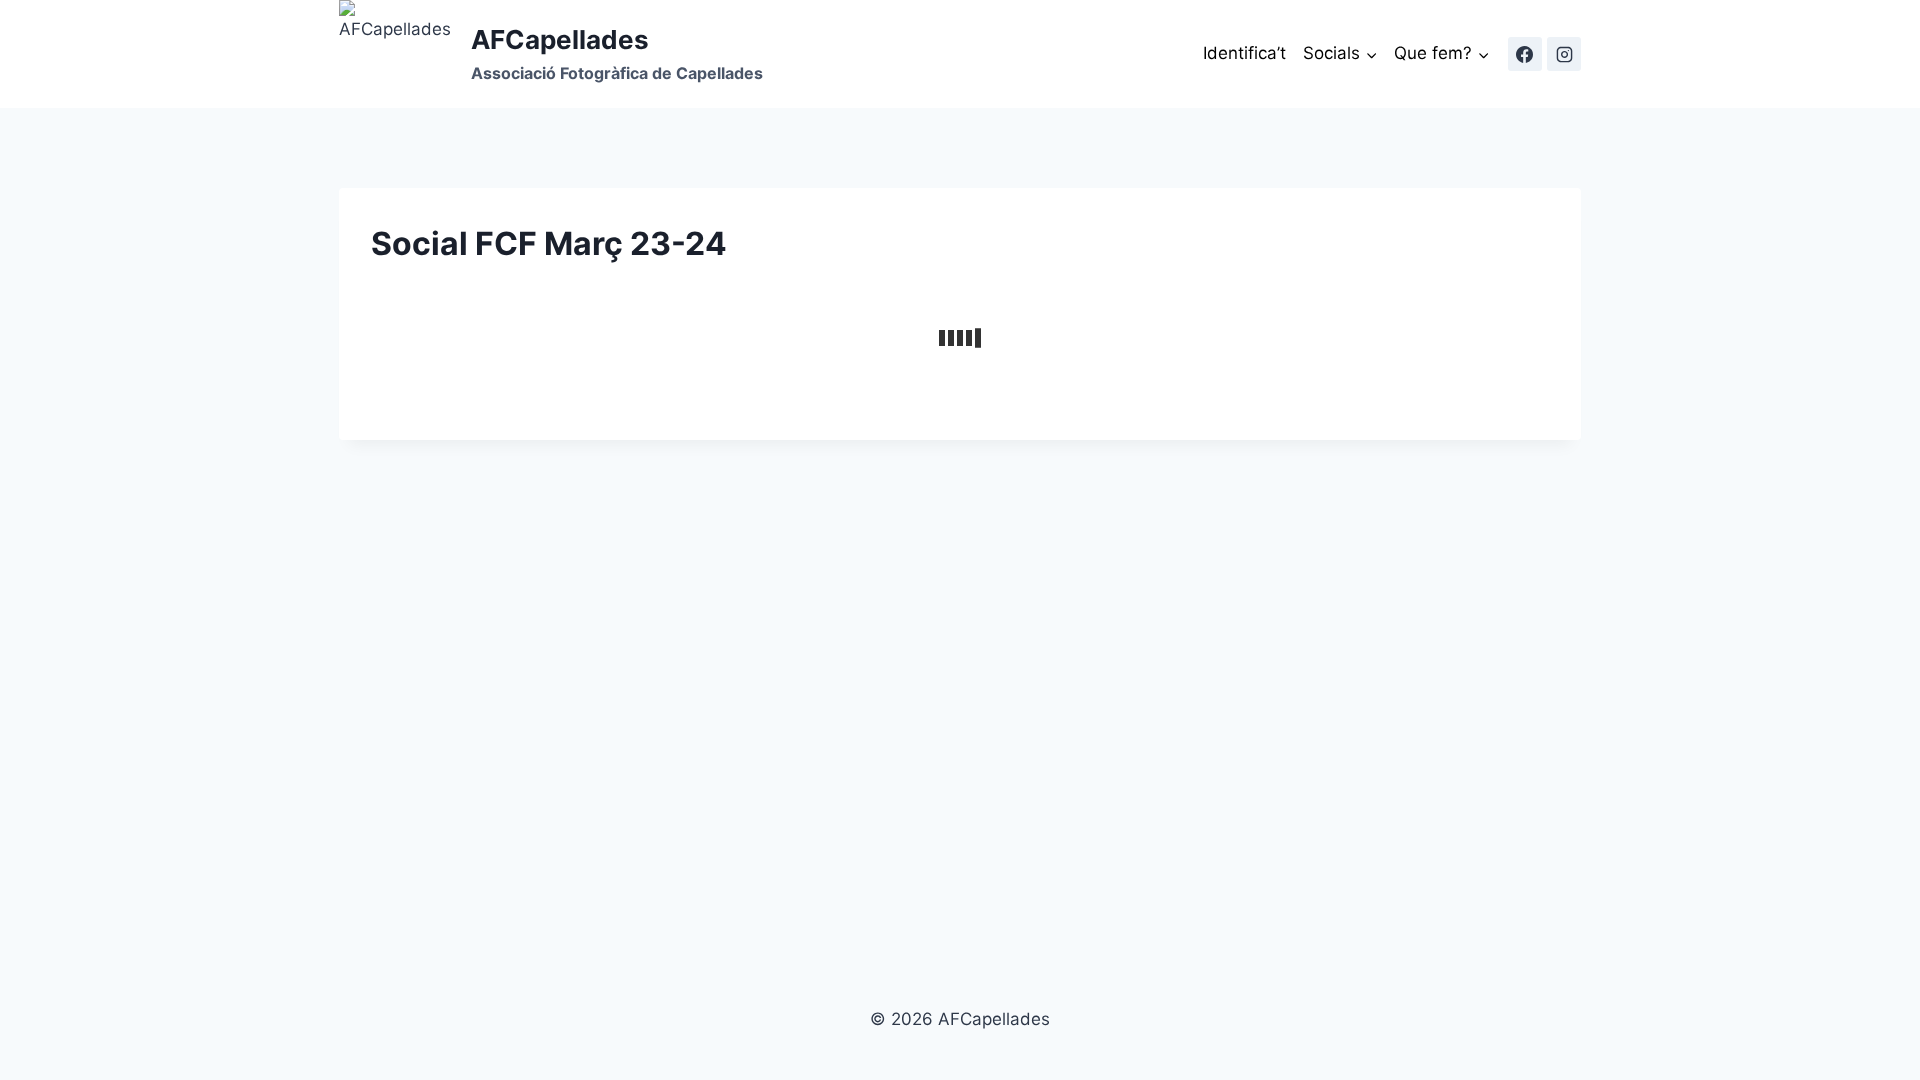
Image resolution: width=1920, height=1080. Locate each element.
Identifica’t (1244, 53)
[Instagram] (1564, 54)
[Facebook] (1525, 54)
